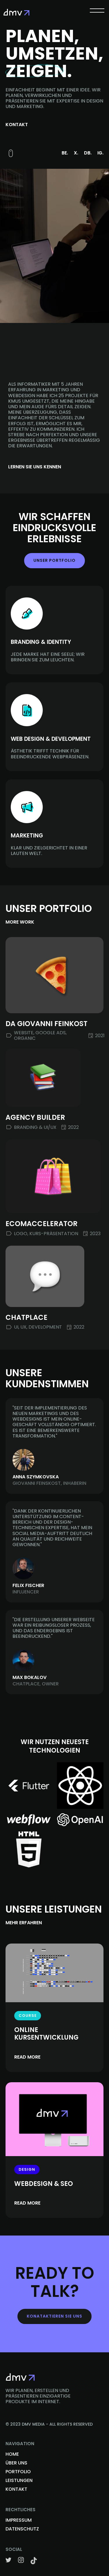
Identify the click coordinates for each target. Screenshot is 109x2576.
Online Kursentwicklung (46, 2034)
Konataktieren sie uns (54, 2316)
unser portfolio (54, 560)
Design (27, 2169)
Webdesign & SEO (44, 2184)
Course (28, 2016)
